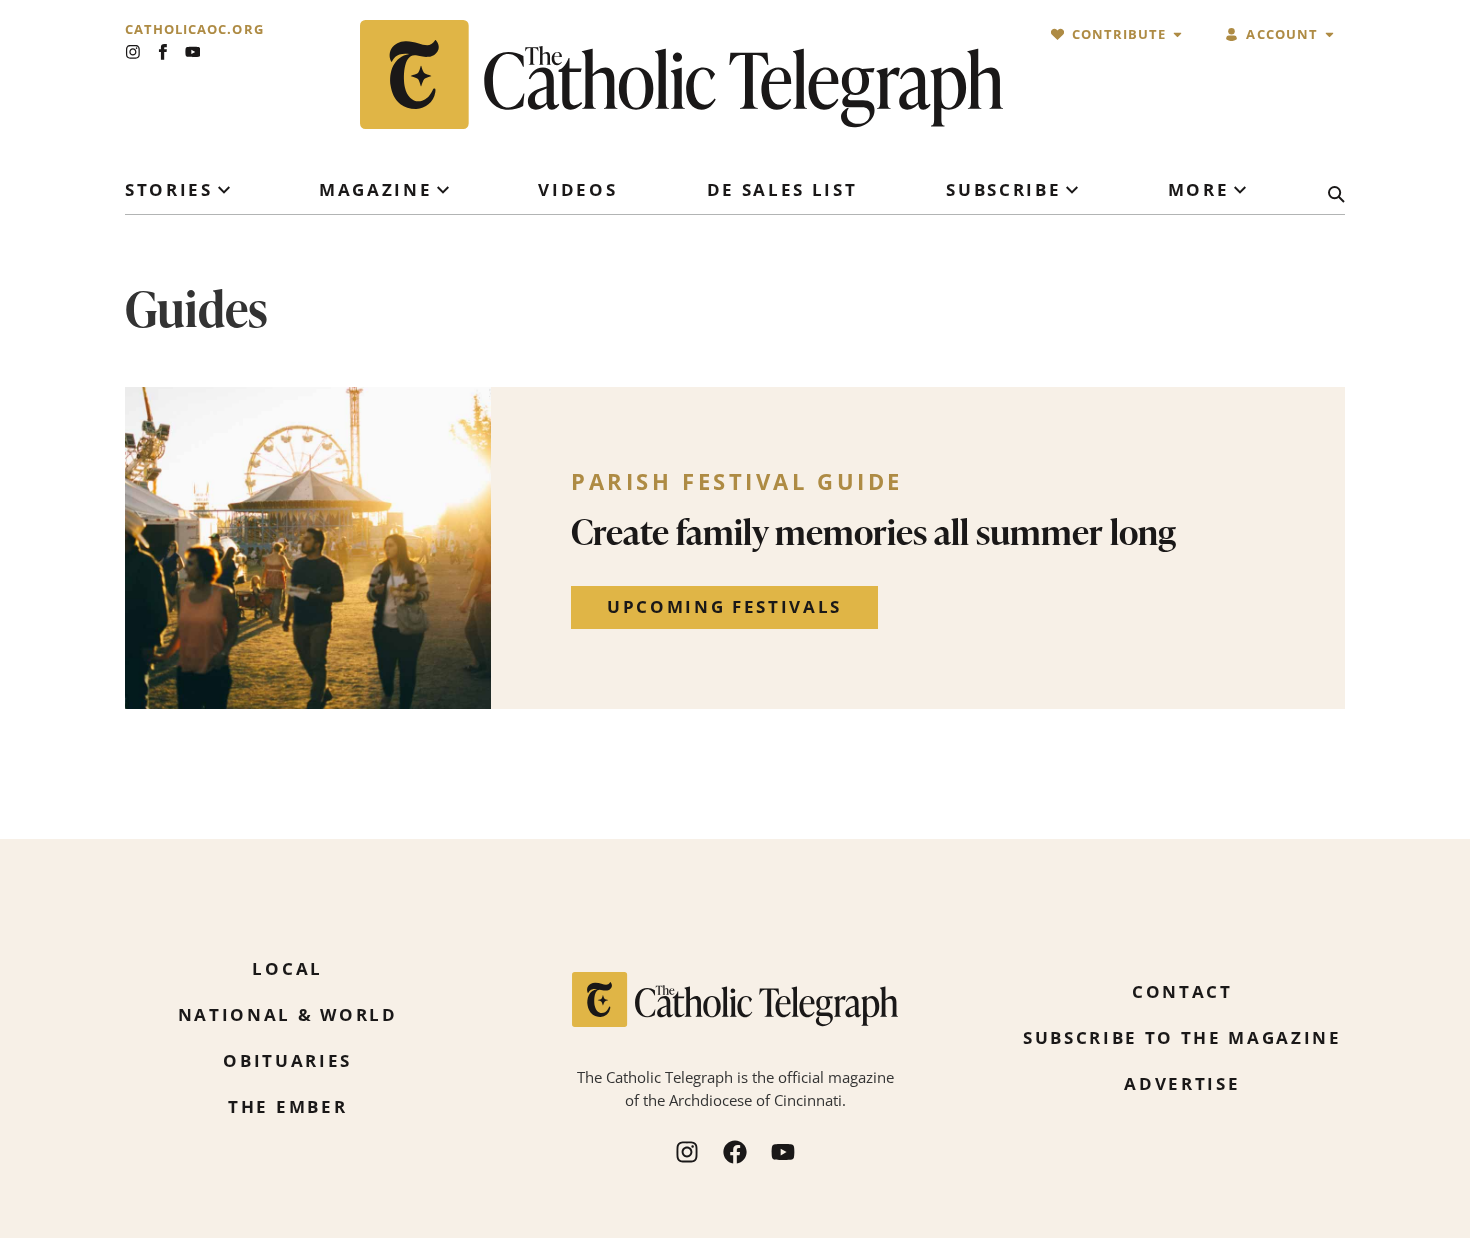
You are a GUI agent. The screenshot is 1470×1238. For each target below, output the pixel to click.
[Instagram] (133, 52)
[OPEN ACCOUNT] (1329, 34)
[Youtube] (193, 52)
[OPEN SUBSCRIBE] (1072, 190)
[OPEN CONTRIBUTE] (1177, 34)
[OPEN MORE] (1240, 190)
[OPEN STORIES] (224, 190)
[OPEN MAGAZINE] (443, 190)
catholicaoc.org (194, 29)
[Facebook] (735, 1152)
